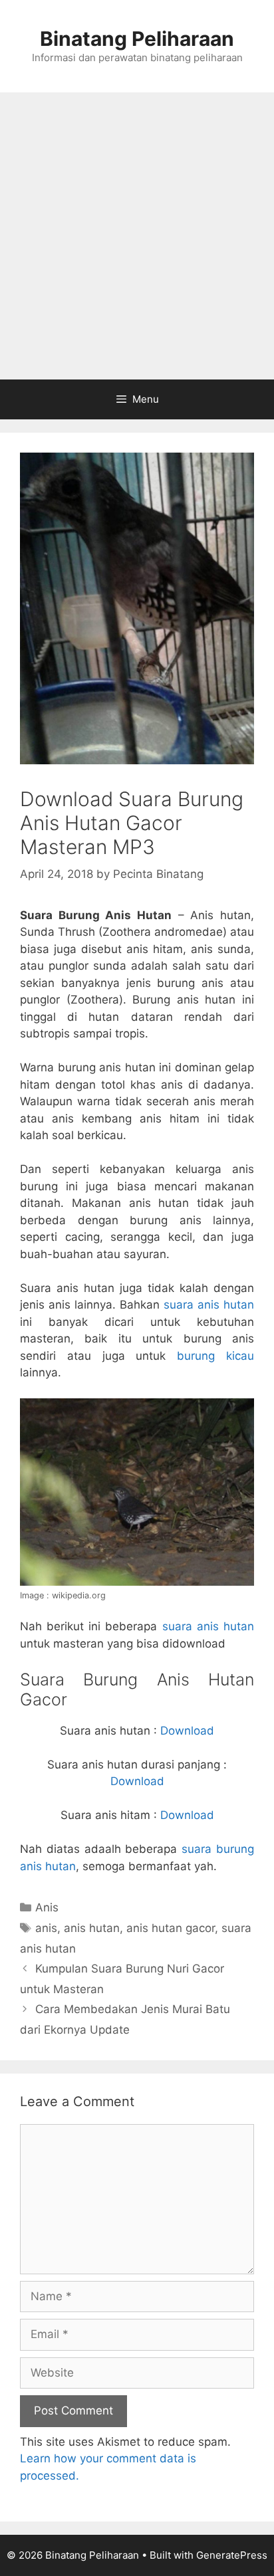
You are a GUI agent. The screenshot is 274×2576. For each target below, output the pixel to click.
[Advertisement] (137, 236)
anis (46, 1928)
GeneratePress (232, 2555)
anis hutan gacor (171, 1928)
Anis (47, 1907)
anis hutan (92, 1928)
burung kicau (215, 1356)
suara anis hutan (209, 1305)
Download (187, 1731)
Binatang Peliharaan (137, 39)
